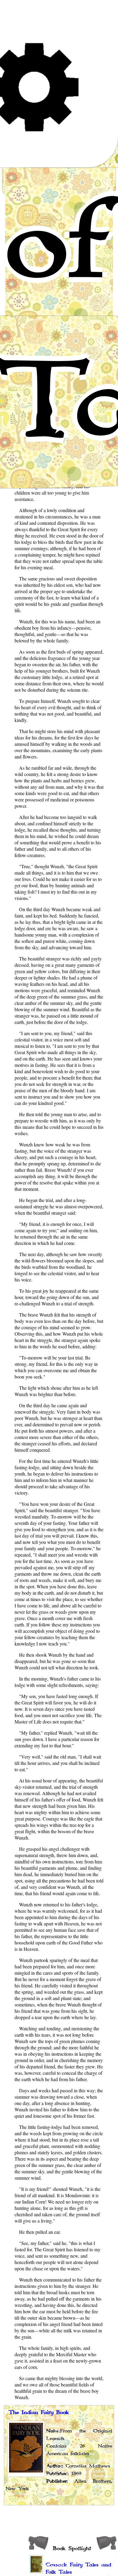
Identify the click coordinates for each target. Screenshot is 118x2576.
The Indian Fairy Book (39, 2412)
